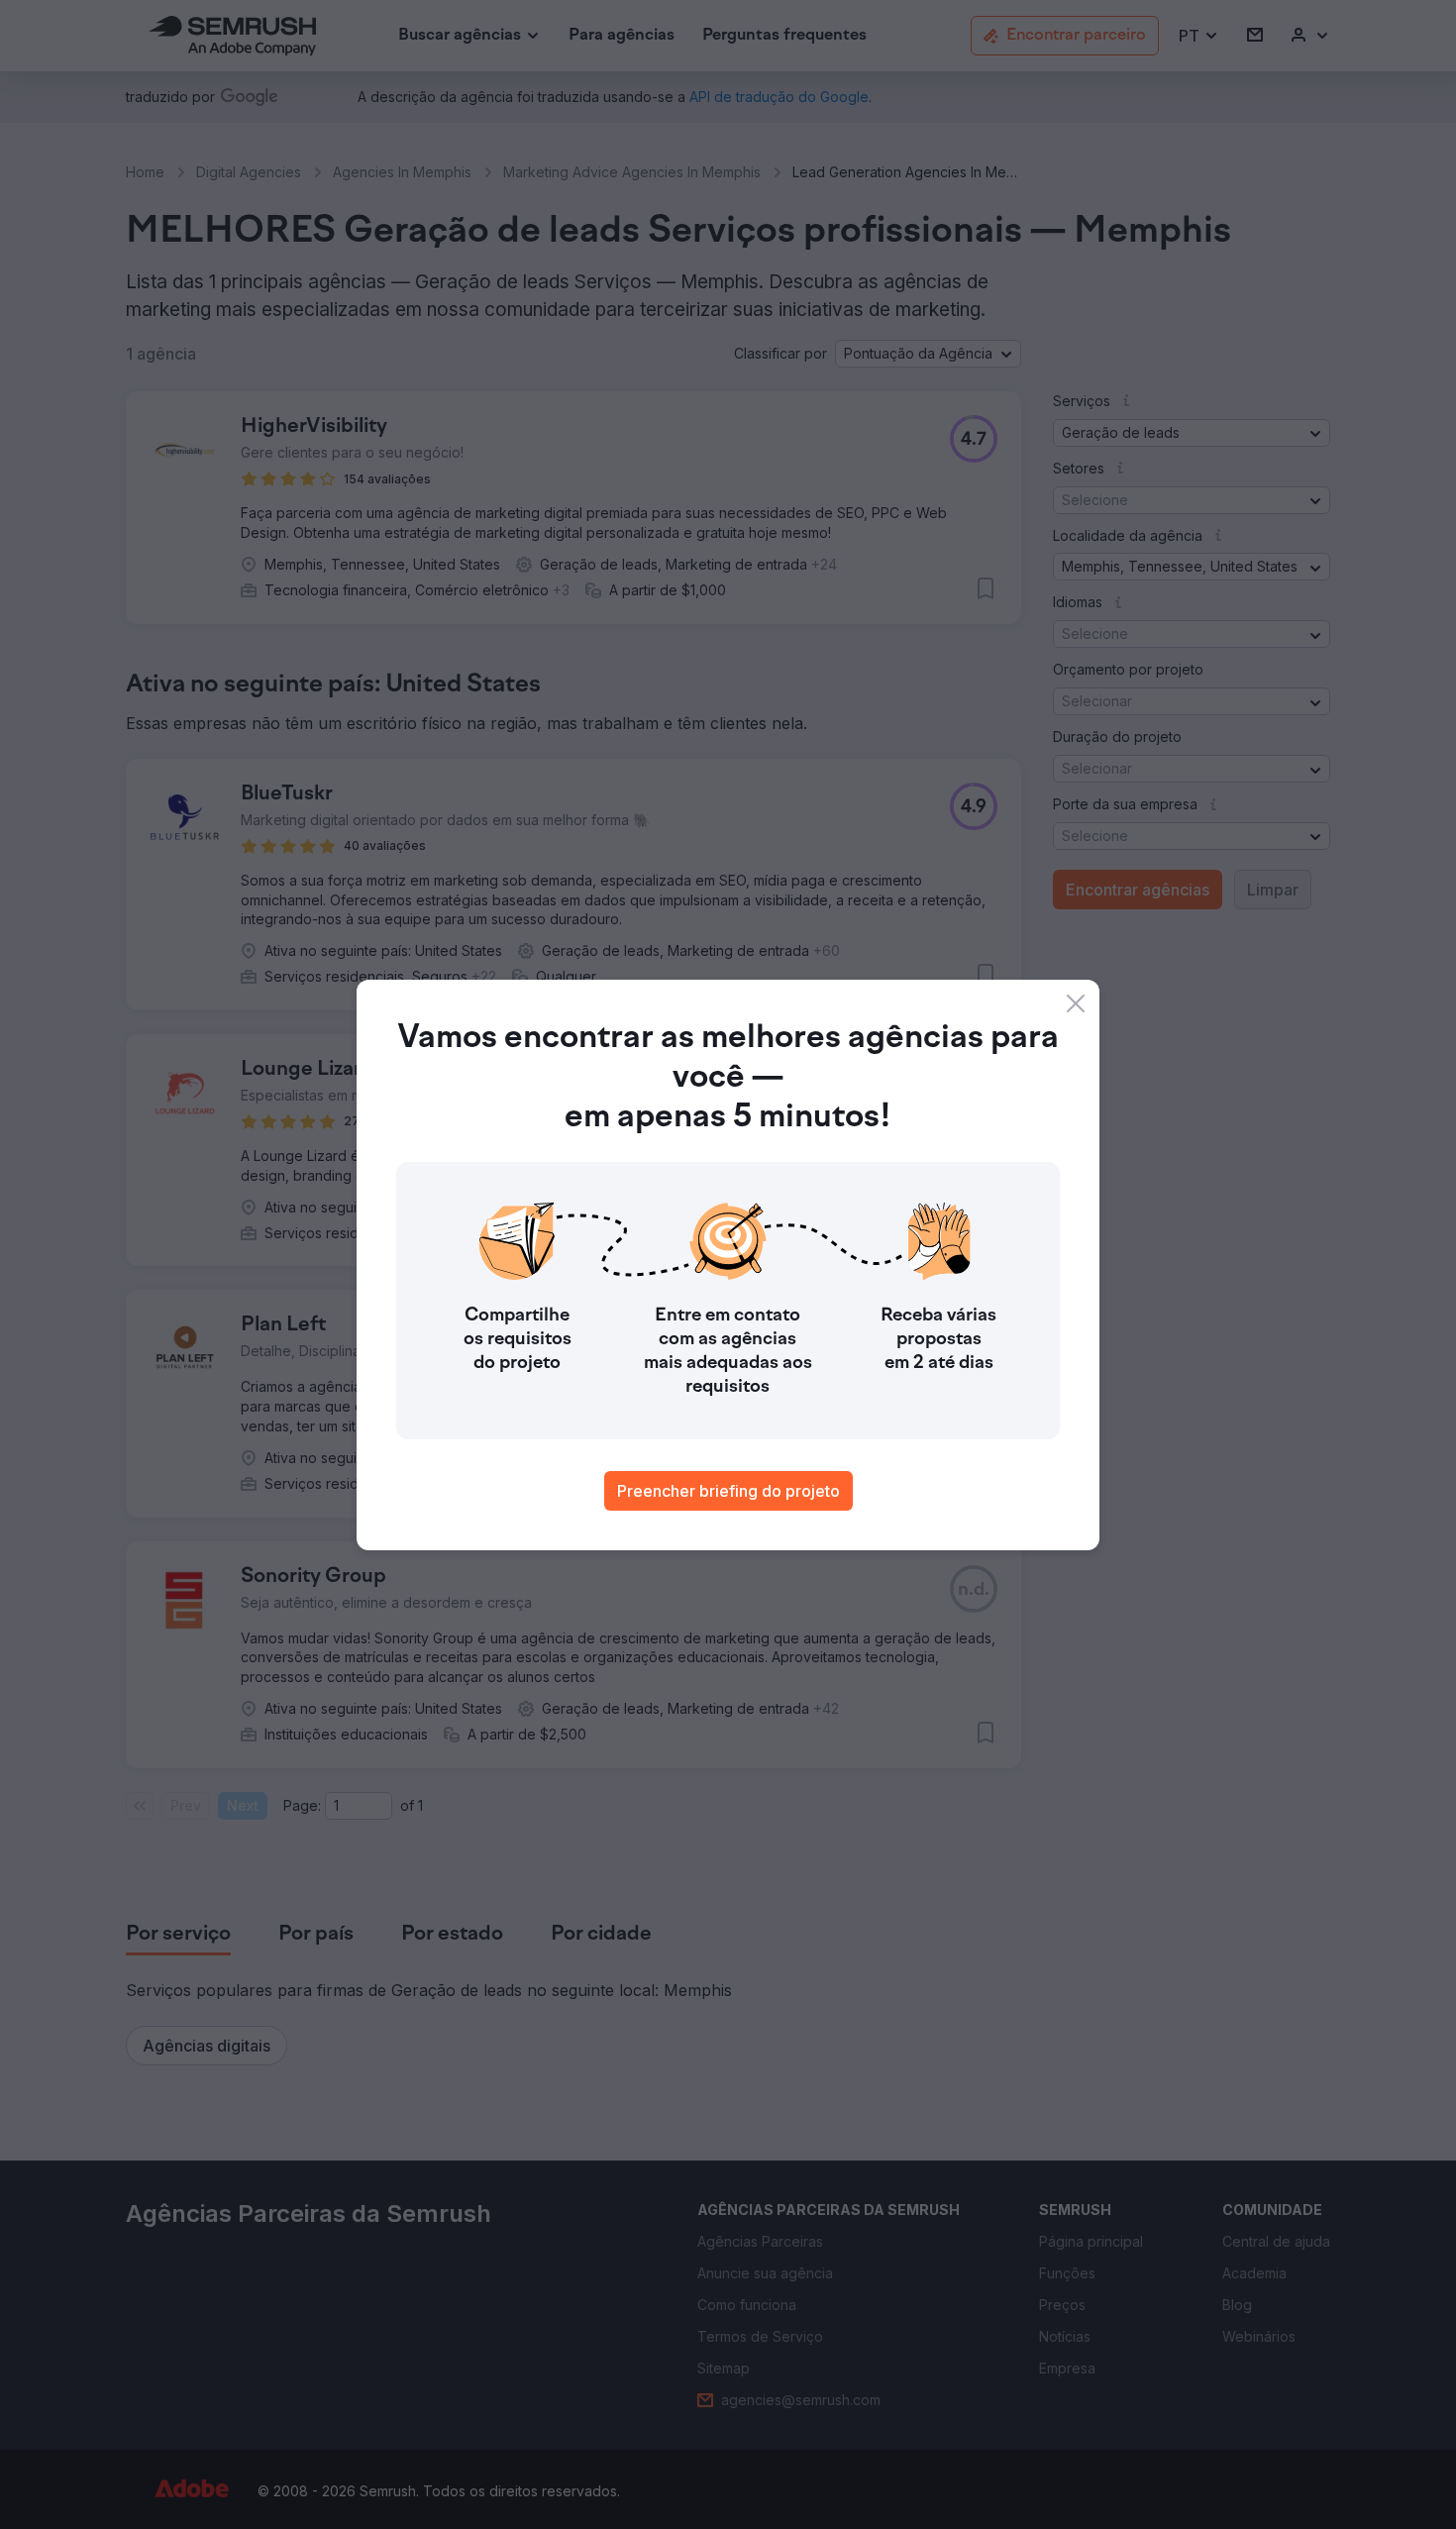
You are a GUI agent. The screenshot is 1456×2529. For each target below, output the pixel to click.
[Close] (1076, 1003)
